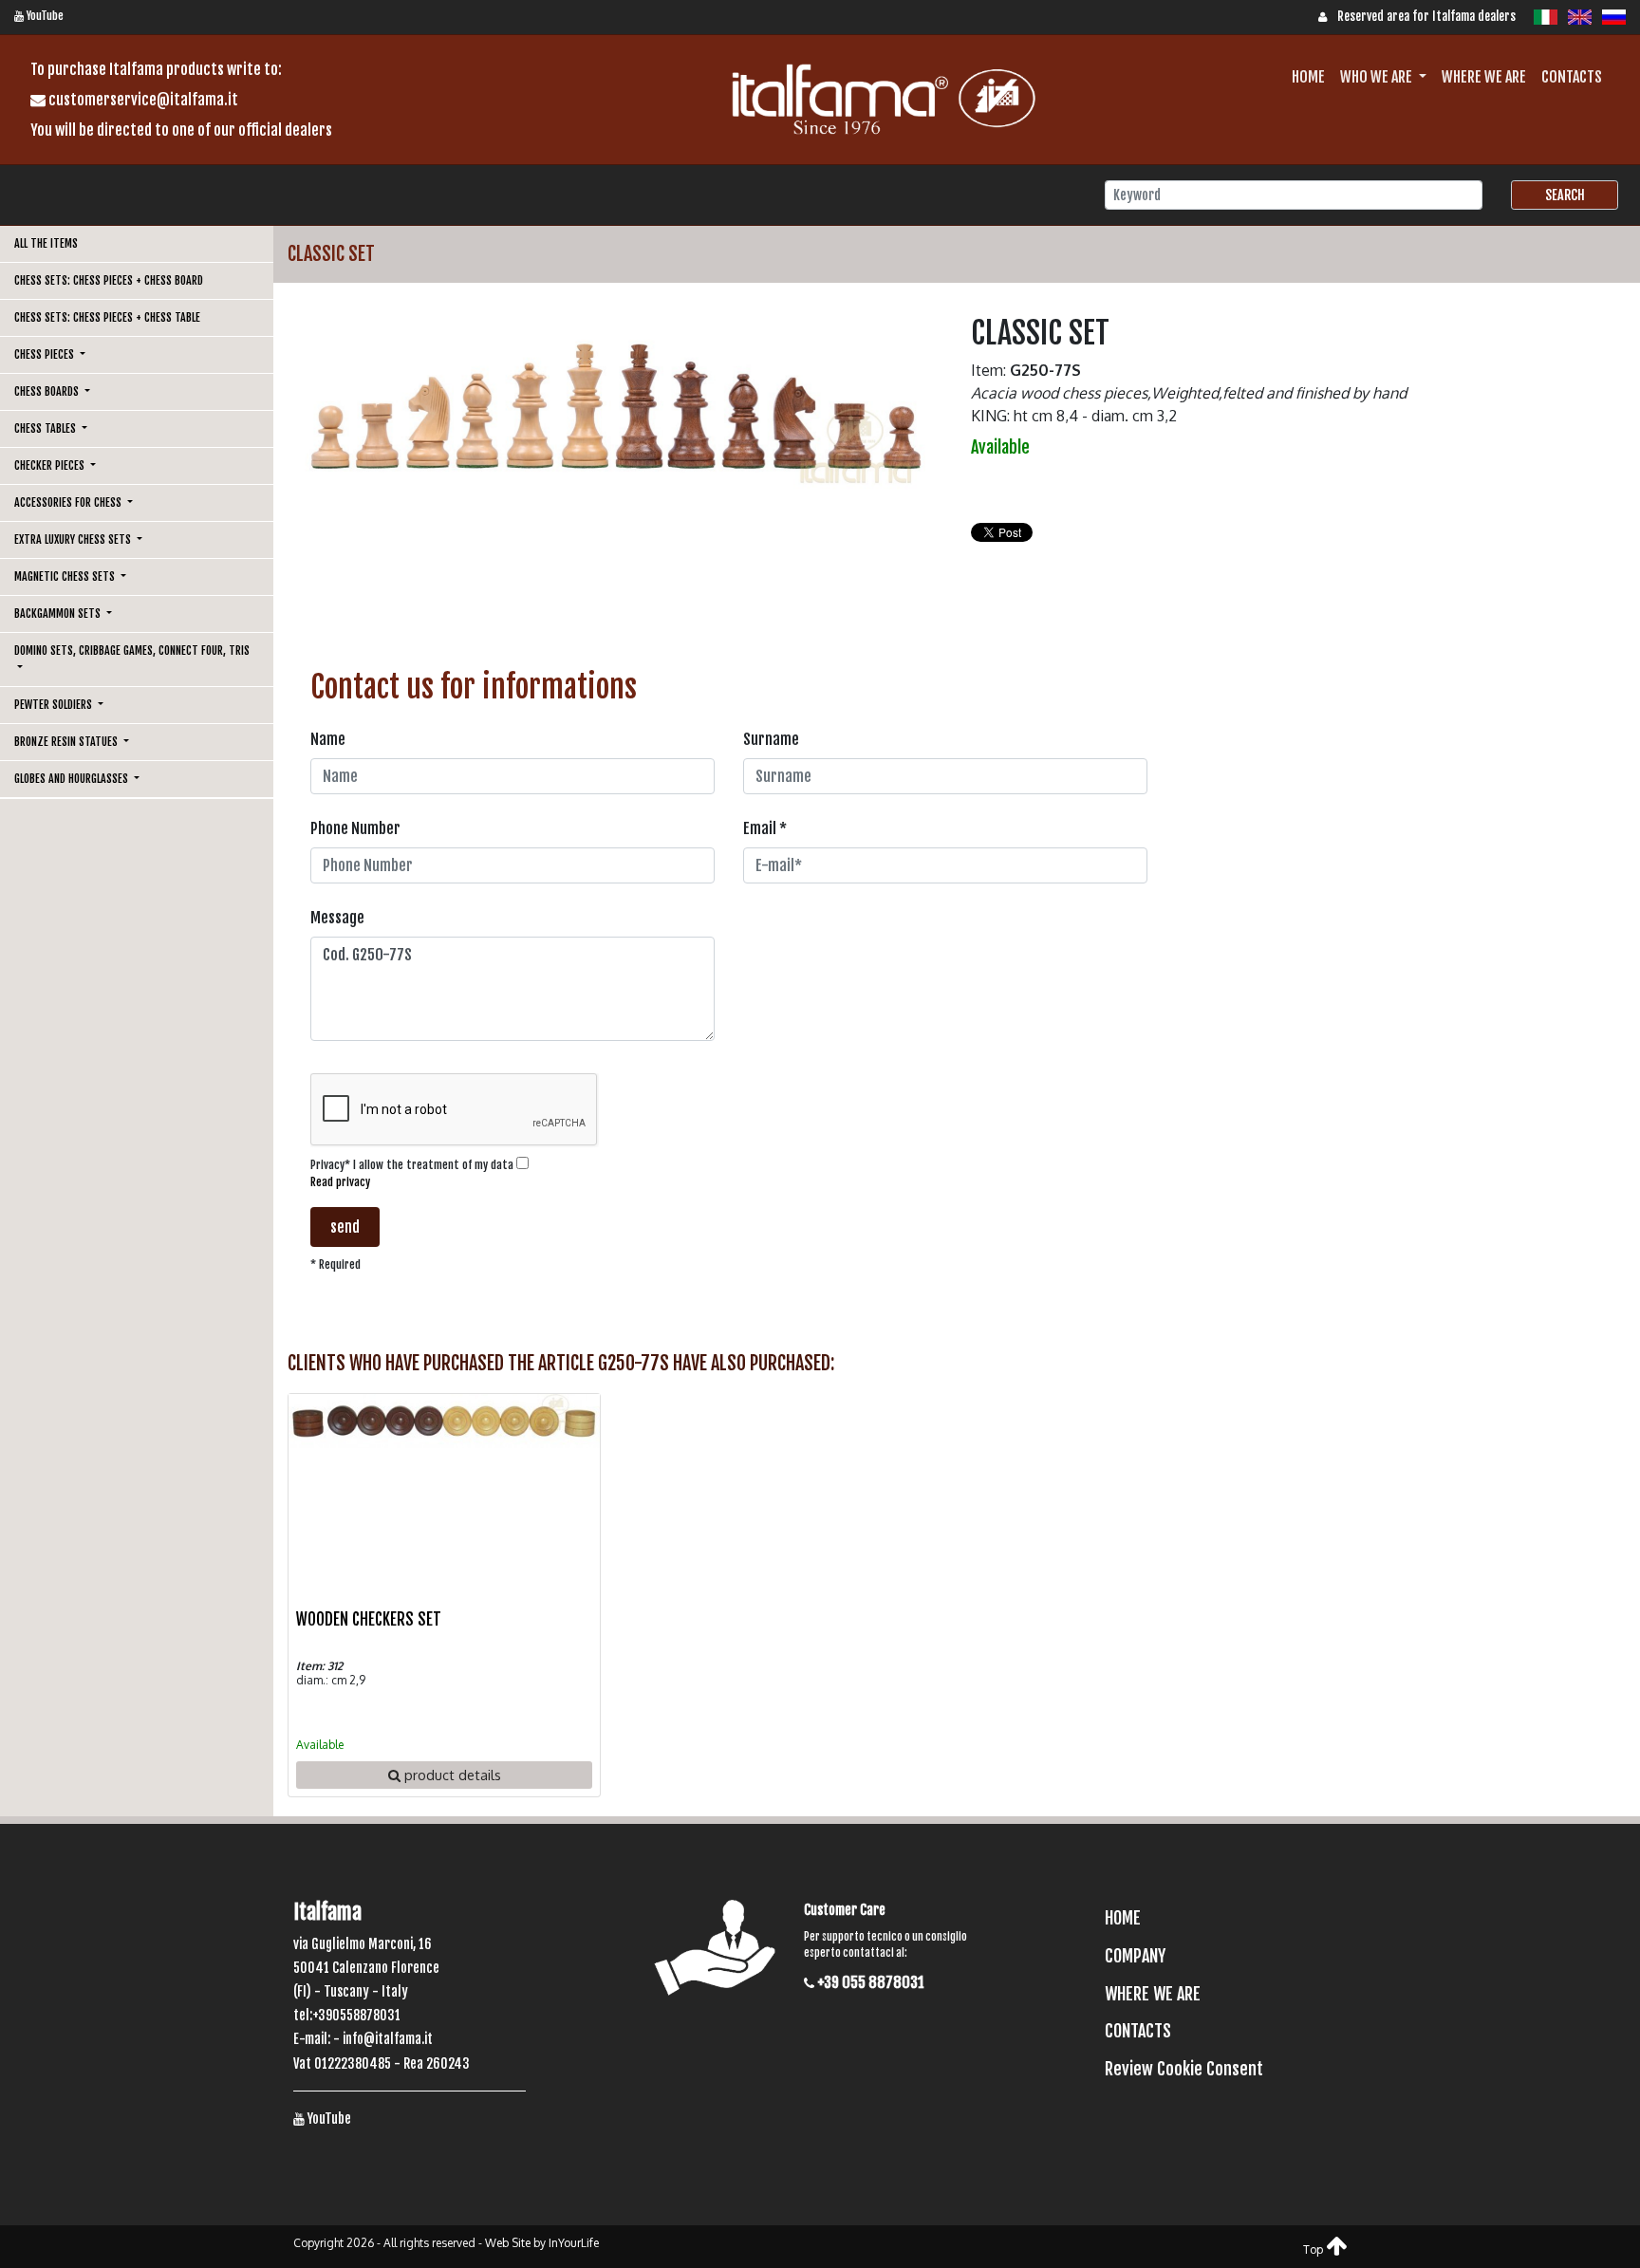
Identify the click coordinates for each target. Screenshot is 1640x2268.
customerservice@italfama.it (142, 100)
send (345, 1227)
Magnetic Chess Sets (66, 576)
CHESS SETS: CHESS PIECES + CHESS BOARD (109, 280)
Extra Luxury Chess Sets (74, 539)
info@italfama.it (388, 2039)
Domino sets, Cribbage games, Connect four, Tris (132, 651)
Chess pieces (46, 354)
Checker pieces (51, 465)
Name (328, 739)
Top (1314, 2249)
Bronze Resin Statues (67, 742)
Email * (765, 828)
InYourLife (574, 2243)
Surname (771, 739)
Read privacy (340, 1182)
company (1135, 1956)
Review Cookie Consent (1184, 2069)
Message (337, 918)
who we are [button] (1378, 77)
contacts (1572, 77)
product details (451, 1775)
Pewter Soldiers (55, 705)
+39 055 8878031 (869, 1982)
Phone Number (355, 828)
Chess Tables (47, 428)
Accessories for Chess (69, 502)
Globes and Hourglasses (73, 779)
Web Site (508, 2243)
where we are (1484, 77)
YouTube (44, 16)
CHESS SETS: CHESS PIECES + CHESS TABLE (107, 317)
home (1308, 77)
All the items (46, 243)
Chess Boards (48, 391)
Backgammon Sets (59, 613)
